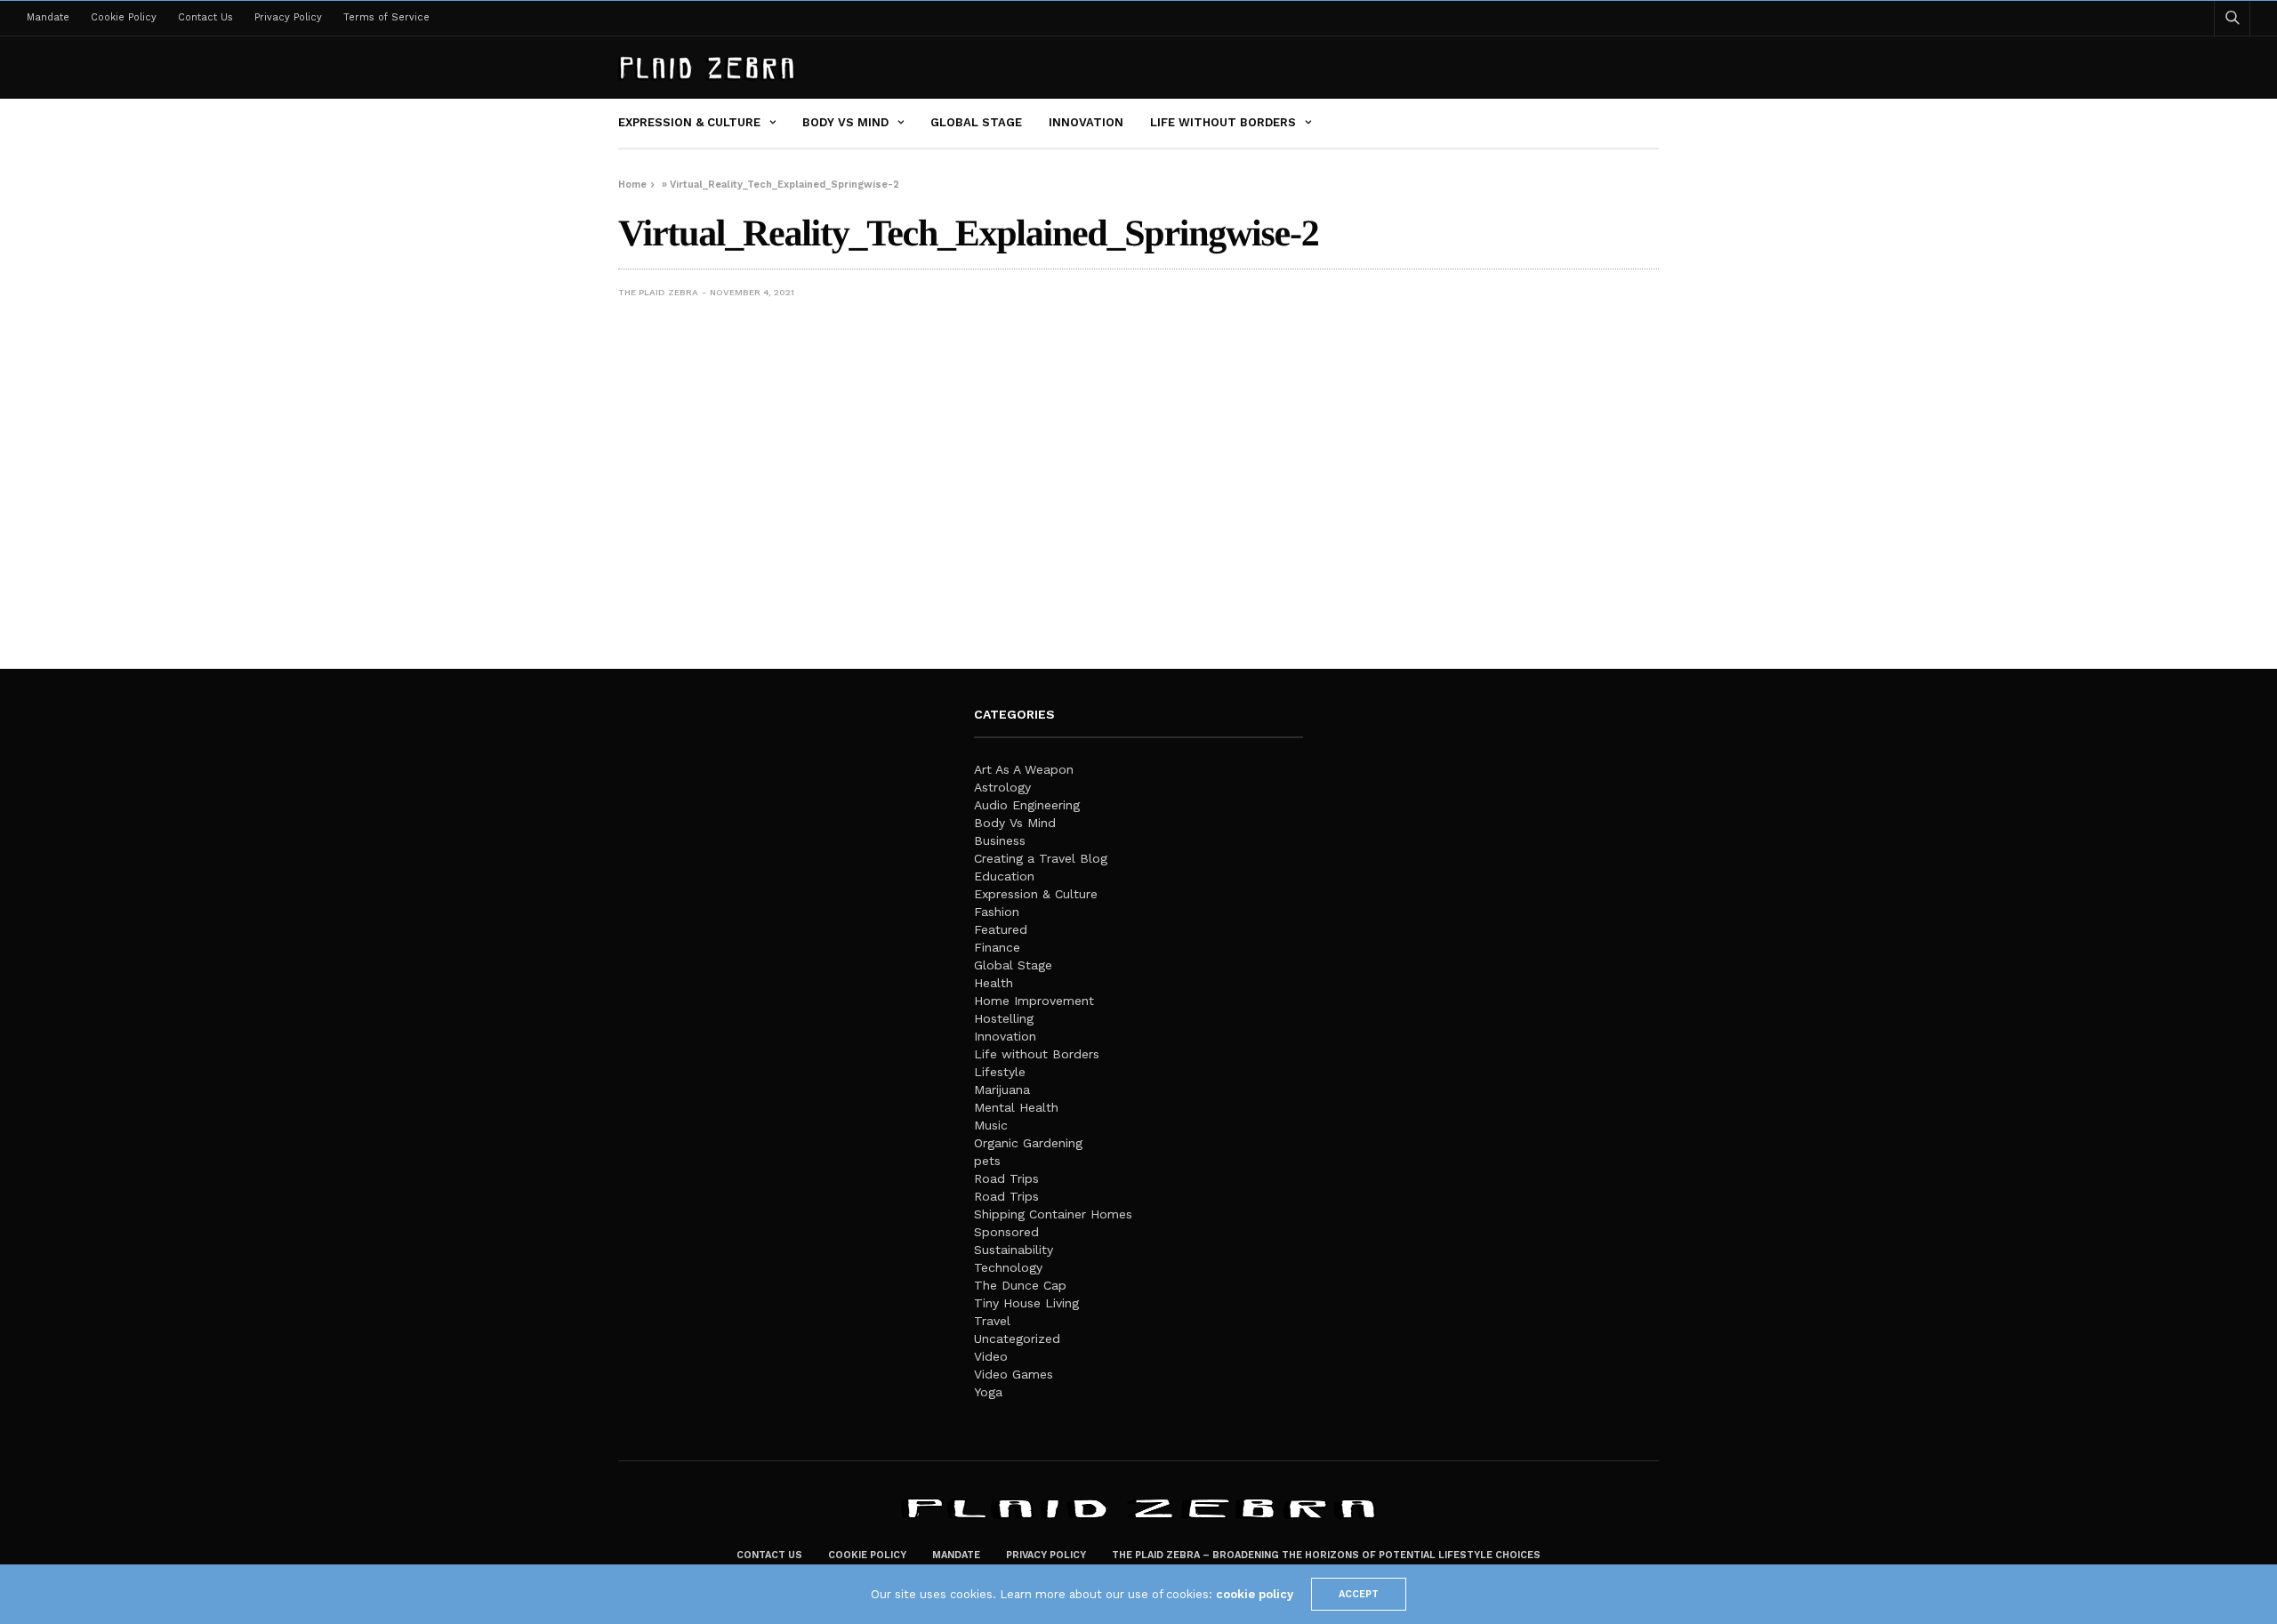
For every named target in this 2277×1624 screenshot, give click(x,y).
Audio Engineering (1027, 805)
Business (1000, 840)
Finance (997, 947)
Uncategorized (1017, 1339)
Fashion (997, 912)
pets (987, 1161)
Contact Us (205, 17)
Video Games (1014, 1374)
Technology (1008, 1267)
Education (1004, 876)
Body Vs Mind (845, 122)
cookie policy (1255, 1594)
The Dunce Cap (1020, 1285)
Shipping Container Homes (1053, 1214)
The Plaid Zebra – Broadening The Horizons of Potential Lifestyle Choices (1326, 1555)
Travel (992, 1321)
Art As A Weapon (1024, 769)
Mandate (48, 17)
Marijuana (1002, 1089)
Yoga (988, 1392)
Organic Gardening (1028, 1143)
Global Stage (976, 122)
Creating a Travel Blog (1041, 858)
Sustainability (1014, 1250)
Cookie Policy (124, 17)
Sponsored (1006, 1232)
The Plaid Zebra (658, 292)
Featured (1001, 929)
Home (632, 185)
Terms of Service (386, 17)
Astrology (1002, 787)
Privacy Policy (288, 17)
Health (994, 983)
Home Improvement (1034, 1001)
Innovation (1086, 122)
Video (991, 1356)
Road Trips (1006, 1178)
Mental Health (1016, 1107)
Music (991, 1125)
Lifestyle (1000, 1072)
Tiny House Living (1026, 1303)
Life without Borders (1223, 122)
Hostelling (1004, 1018)
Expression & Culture (689, 122)
